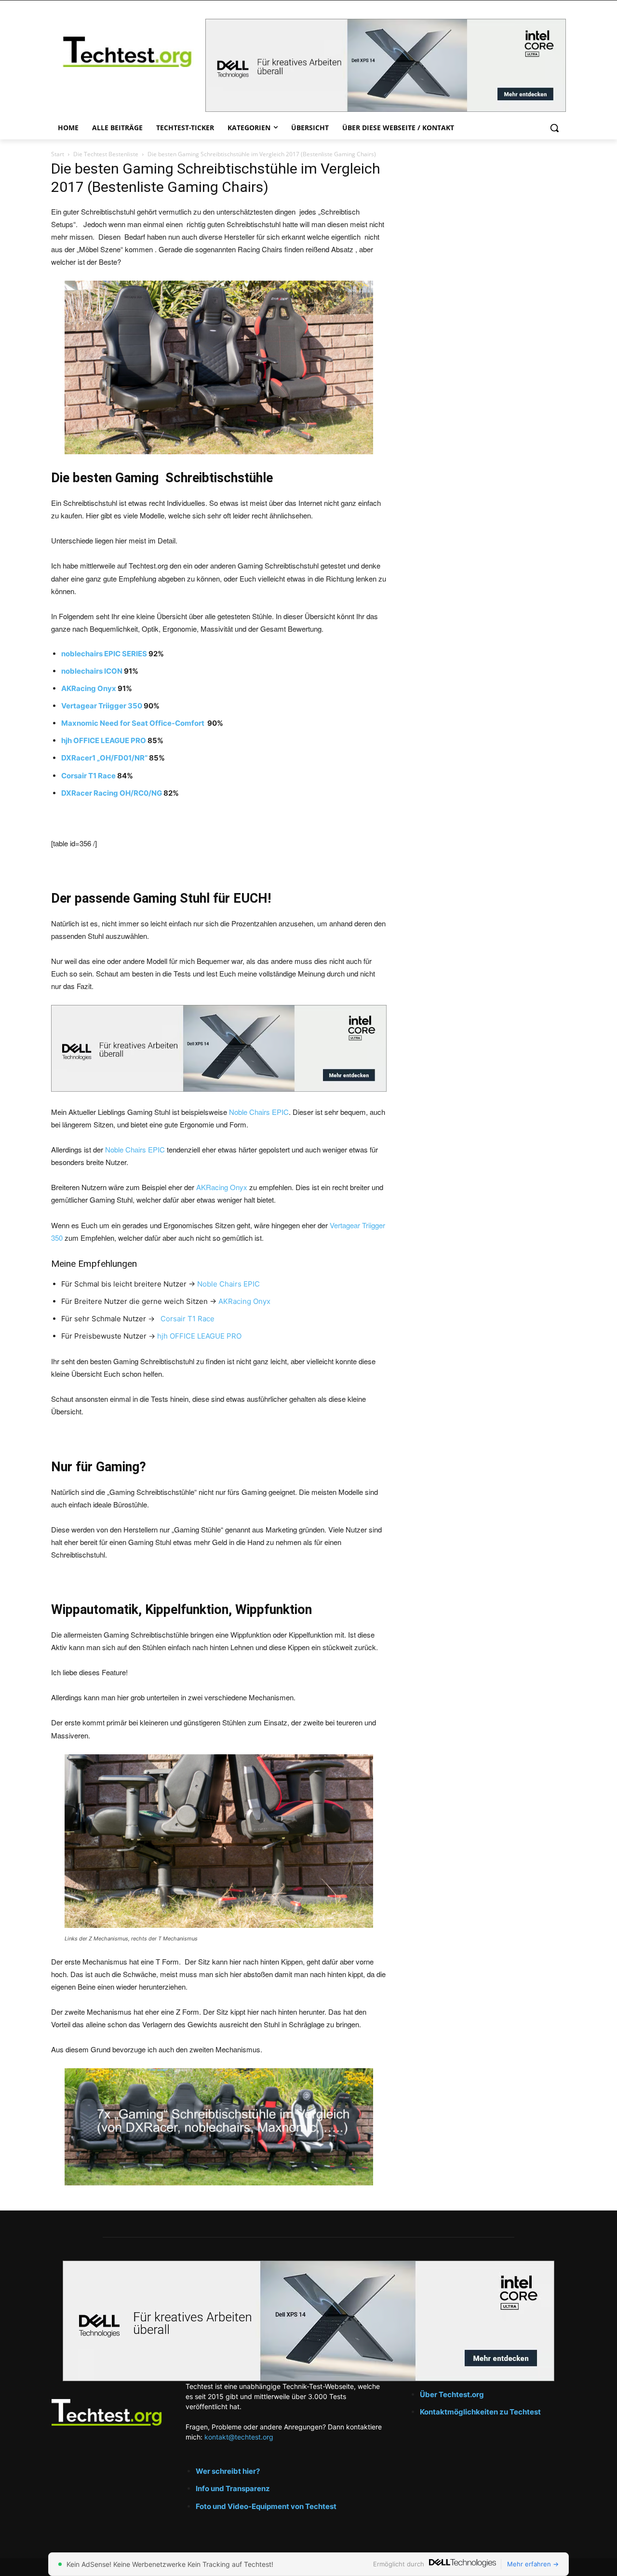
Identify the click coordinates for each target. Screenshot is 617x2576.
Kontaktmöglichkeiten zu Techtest (481, 2412)
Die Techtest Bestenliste (106, 154)
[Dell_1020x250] (308, 2321)
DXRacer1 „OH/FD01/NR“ (104, 758)
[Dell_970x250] (386, 65)
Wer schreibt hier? (228, 2471)
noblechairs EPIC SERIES (104, 654)
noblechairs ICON (92, 671)
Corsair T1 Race (88, 776)
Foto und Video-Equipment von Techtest (266, 2506)
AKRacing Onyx (89, 688)
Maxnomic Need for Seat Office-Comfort (134, 723)
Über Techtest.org (452, 2394)
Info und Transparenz (233, 2488)
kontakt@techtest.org (239, 2437)
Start (58, 154)
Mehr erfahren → (533, 2564)
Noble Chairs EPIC (259, 1112)
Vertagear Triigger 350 (102, 706)
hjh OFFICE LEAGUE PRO (104, 740)
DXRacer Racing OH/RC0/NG (112, 793)
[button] (554, 128)
